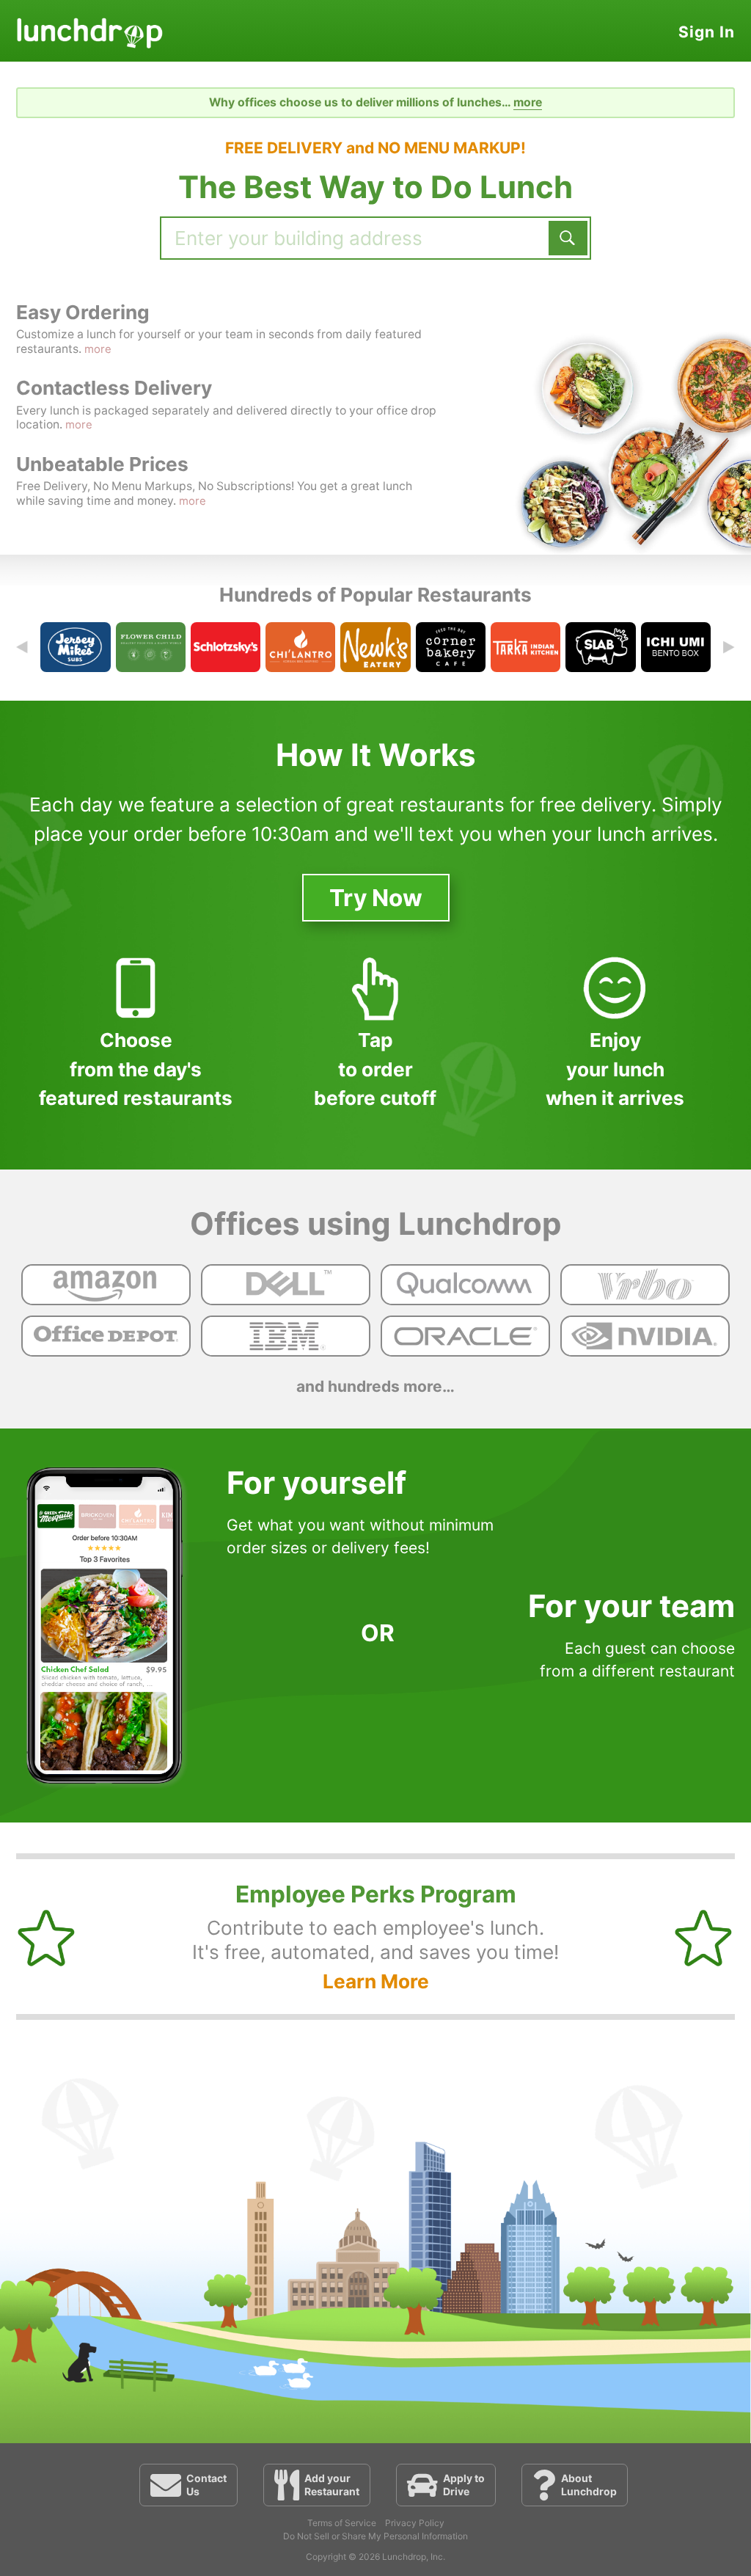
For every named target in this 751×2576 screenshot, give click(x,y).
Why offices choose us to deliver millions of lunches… (375, 102)
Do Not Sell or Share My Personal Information (375, 2536)
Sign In (707, 32)
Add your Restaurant (332, 2485)
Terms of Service (342, 2523)
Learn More (376, 1981)
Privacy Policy (415, 2523)
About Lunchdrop (589, 2485)
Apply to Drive (464, 2485)
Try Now (376, 898)
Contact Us (206, 2485)
